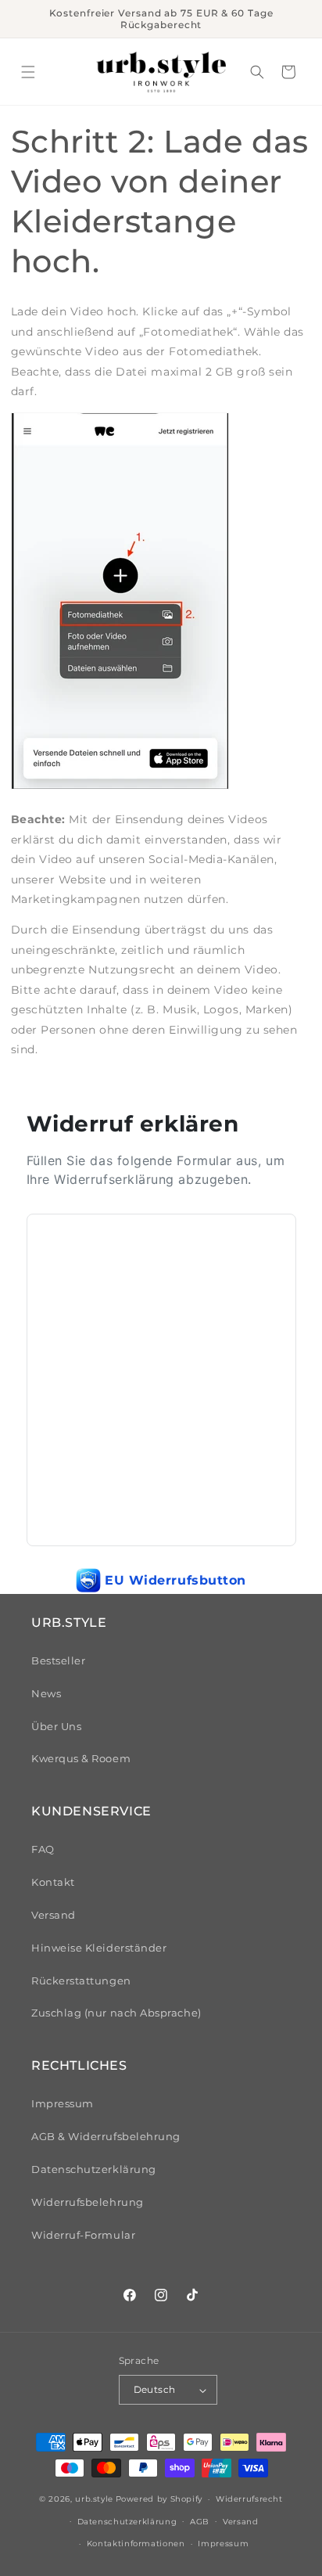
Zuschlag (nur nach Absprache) (116, 2013)
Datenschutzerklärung (94, 2169)
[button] (28, 72)
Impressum (63, 2104)
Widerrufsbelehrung (88, 2202)
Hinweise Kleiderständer (99, 1948)
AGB (200, 2521)
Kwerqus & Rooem (81, 1759)
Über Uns (56, 1727)
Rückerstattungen (81, 1981)
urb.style (94, 2499)
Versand (54, 1915)
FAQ (43, 1849)
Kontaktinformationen (136, 2543)
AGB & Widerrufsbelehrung (106, 2137)
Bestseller (58, 1661)
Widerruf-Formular (83, 2235)
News (46, 1694)
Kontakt (53, 1882)
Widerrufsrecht (249, 2499)
